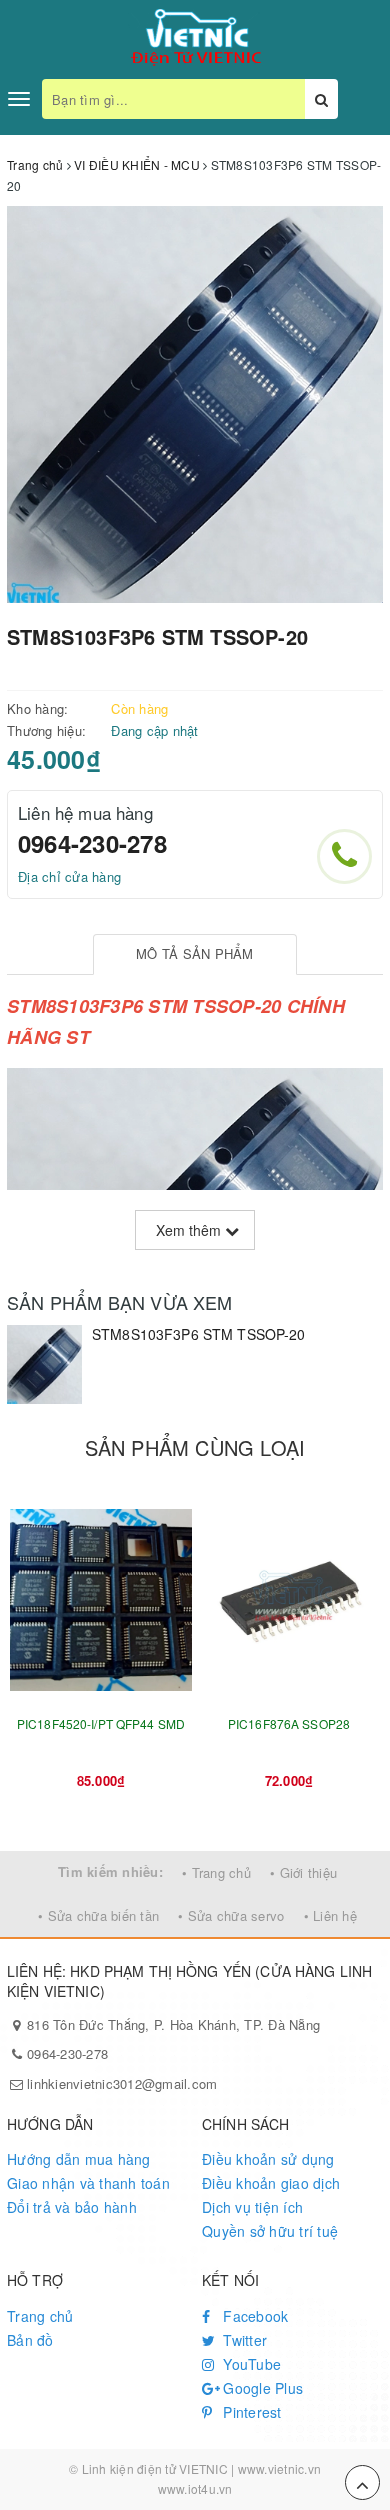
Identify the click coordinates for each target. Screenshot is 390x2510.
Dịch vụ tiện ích (252, 2207)
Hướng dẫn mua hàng (79, 2159)
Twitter (243, 2340)
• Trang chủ (216, 1872)
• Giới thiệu (303, 1872)
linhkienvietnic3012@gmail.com (122, 2083)
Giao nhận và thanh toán (88, 2183)
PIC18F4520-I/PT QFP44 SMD (101, 1723)
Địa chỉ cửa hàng (69, 876)
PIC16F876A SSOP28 (289, 1723)
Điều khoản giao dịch (271, 2183)
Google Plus (261, 2388)
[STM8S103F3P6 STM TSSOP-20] (44, 1364)
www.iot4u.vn (195, 2488)
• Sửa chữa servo (231, 1915)
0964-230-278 (92, 843)
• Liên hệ (330, 1915)
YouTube (250, 2364)
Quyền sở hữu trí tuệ (270, 2231)
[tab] (194, 954)
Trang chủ (40, 2316)
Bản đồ (30, 2340)
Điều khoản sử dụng (268, 2159)
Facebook (253, 2316)
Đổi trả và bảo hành (72, 2207)
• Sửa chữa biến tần (98, 1915)
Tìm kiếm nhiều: (110, 1871)
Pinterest (250, 2412)
